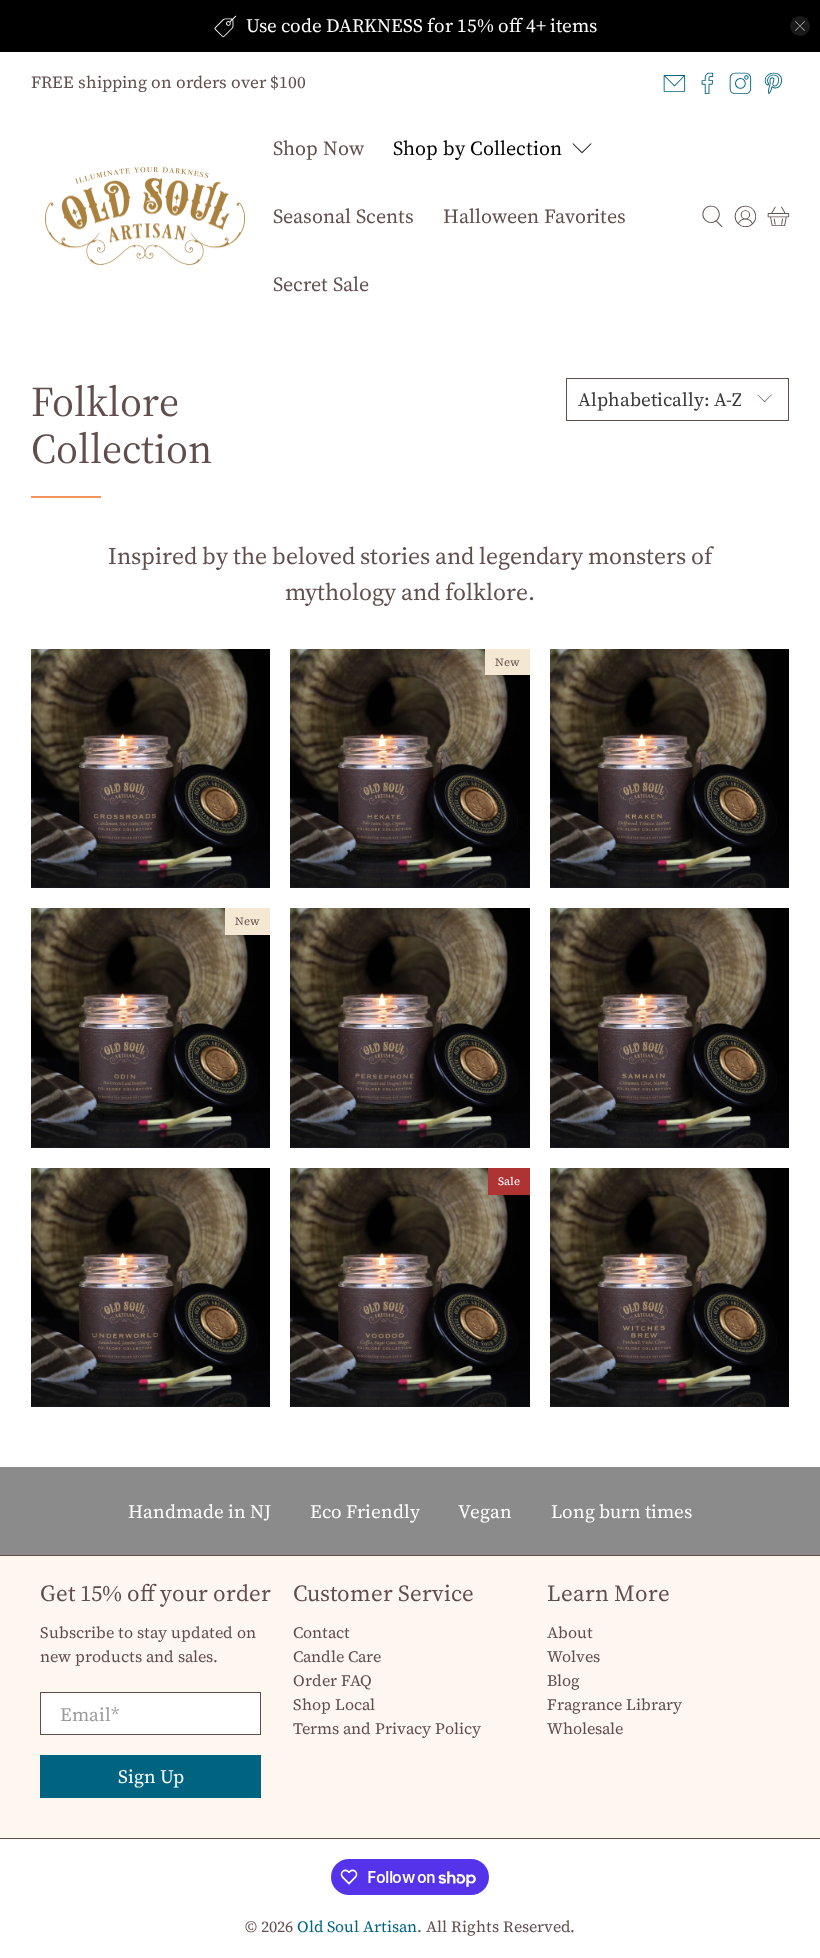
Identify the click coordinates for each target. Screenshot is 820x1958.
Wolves (573, 1656)
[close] (800, 26)
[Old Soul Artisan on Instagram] (740, 83)
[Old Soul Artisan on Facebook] (707, 83)
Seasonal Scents (343, 216)
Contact (321, 1632)
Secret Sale (321, 284)
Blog (563, 1680)
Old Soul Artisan (357, 1926)
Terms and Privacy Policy (387, 1728)
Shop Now (318, 148)
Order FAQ (332, 1680)
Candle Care (337, 1656)
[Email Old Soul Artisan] (674, 83)
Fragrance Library (614, 1704)
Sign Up (151, 1776)
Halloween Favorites (534, 216)
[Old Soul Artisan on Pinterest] (773, 83)
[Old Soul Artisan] (145, 216)
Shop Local (334, 1704)
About (570, 1632)
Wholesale (585, 1728)
